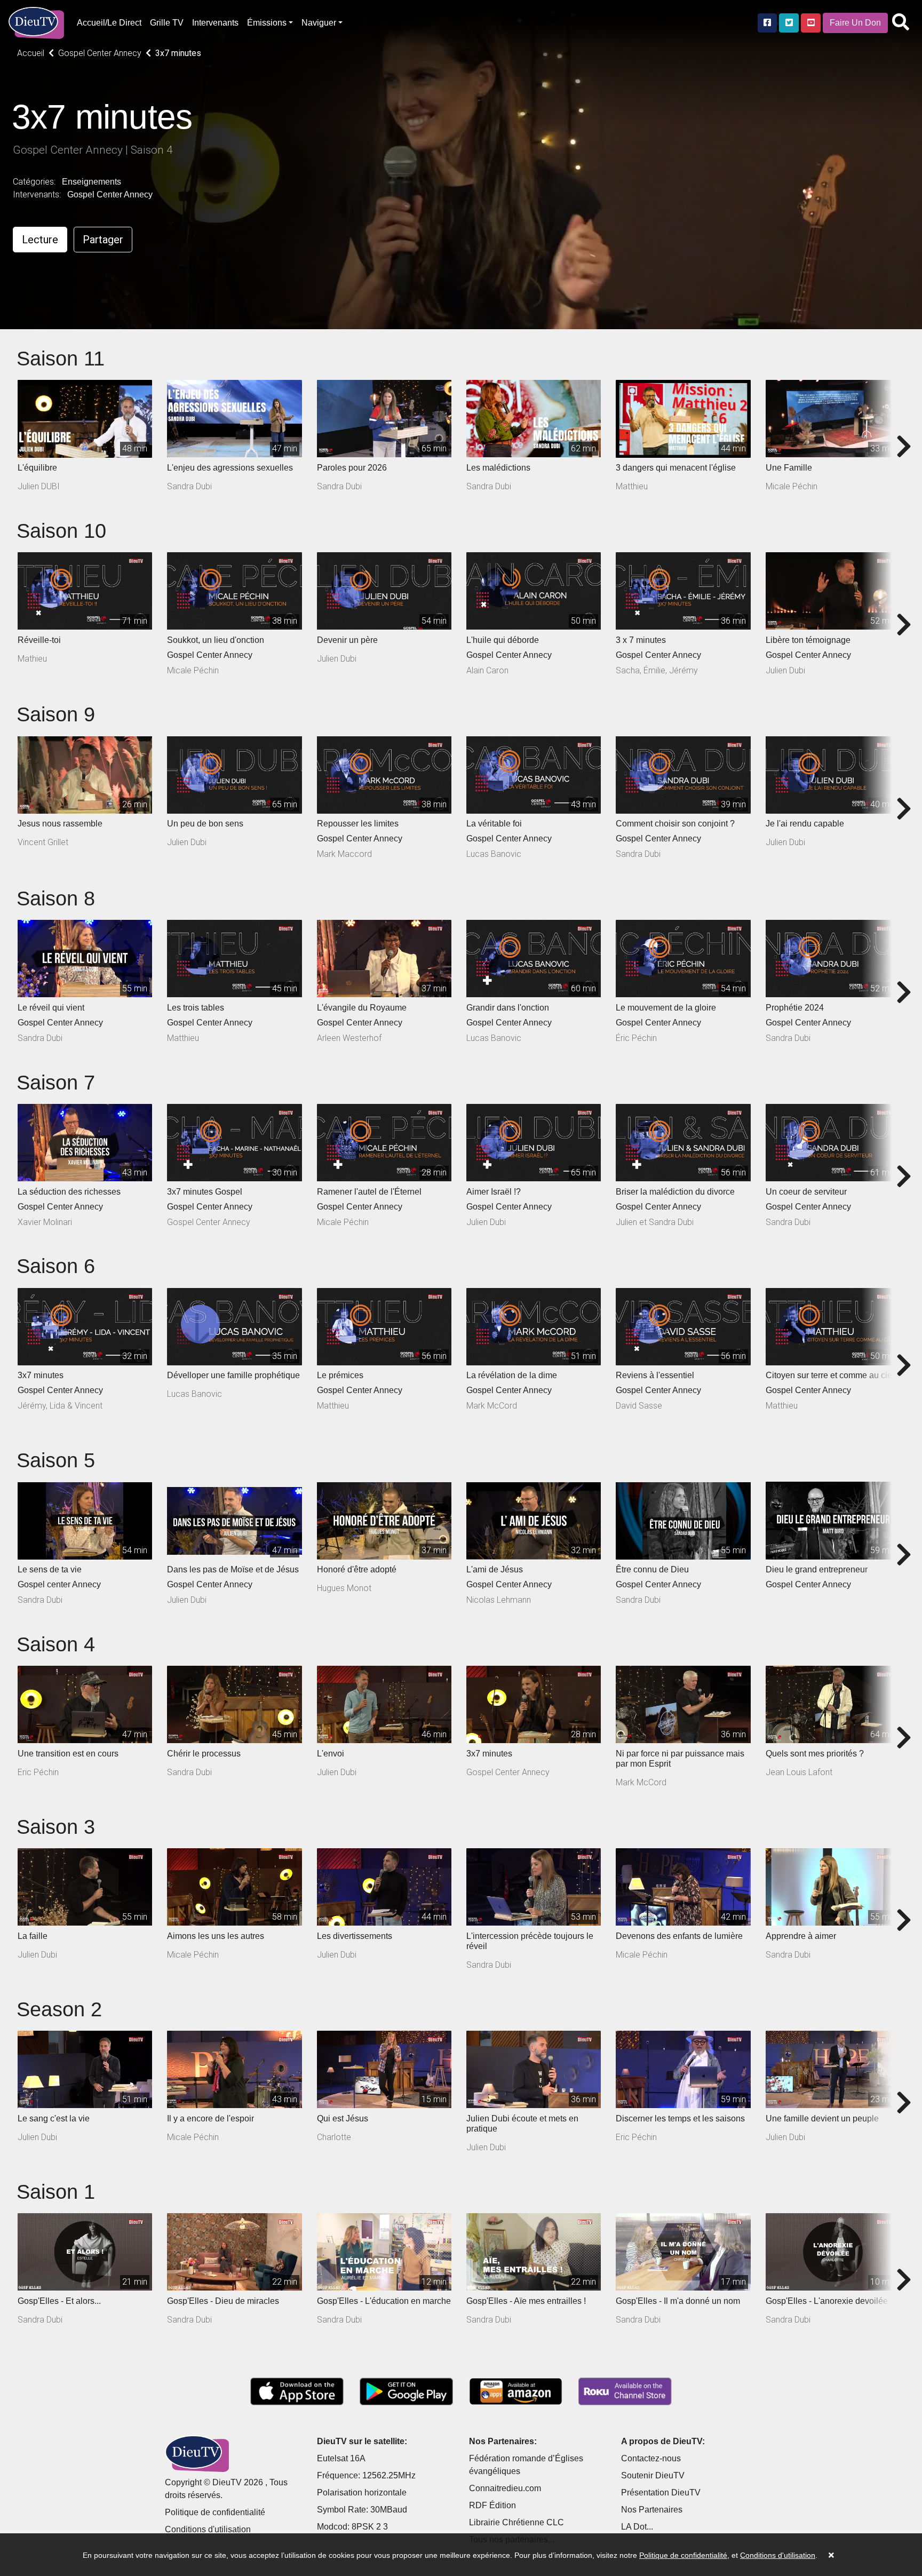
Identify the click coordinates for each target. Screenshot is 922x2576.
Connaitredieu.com (505, 2488)
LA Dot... (637, 2527)
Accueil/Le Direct (109, 23)
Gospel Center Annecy (110, 194)
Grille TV (167, 23)
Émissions (267, 23)
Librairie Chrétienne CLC (516, 2522)
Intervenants (215, 23)
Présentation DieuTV (661, 2492)
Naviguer (319, 23)
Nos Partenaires (652, 2510)
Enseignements (92, 182)
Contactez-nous (651, 2458)
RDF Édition (492, 2505)
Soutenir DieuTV (653, 2475)
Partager (103, 240)
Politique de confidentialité (215, 2512)
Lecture (40, 240)
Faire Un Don (855, 23)
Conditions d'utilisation (208, 2529)
